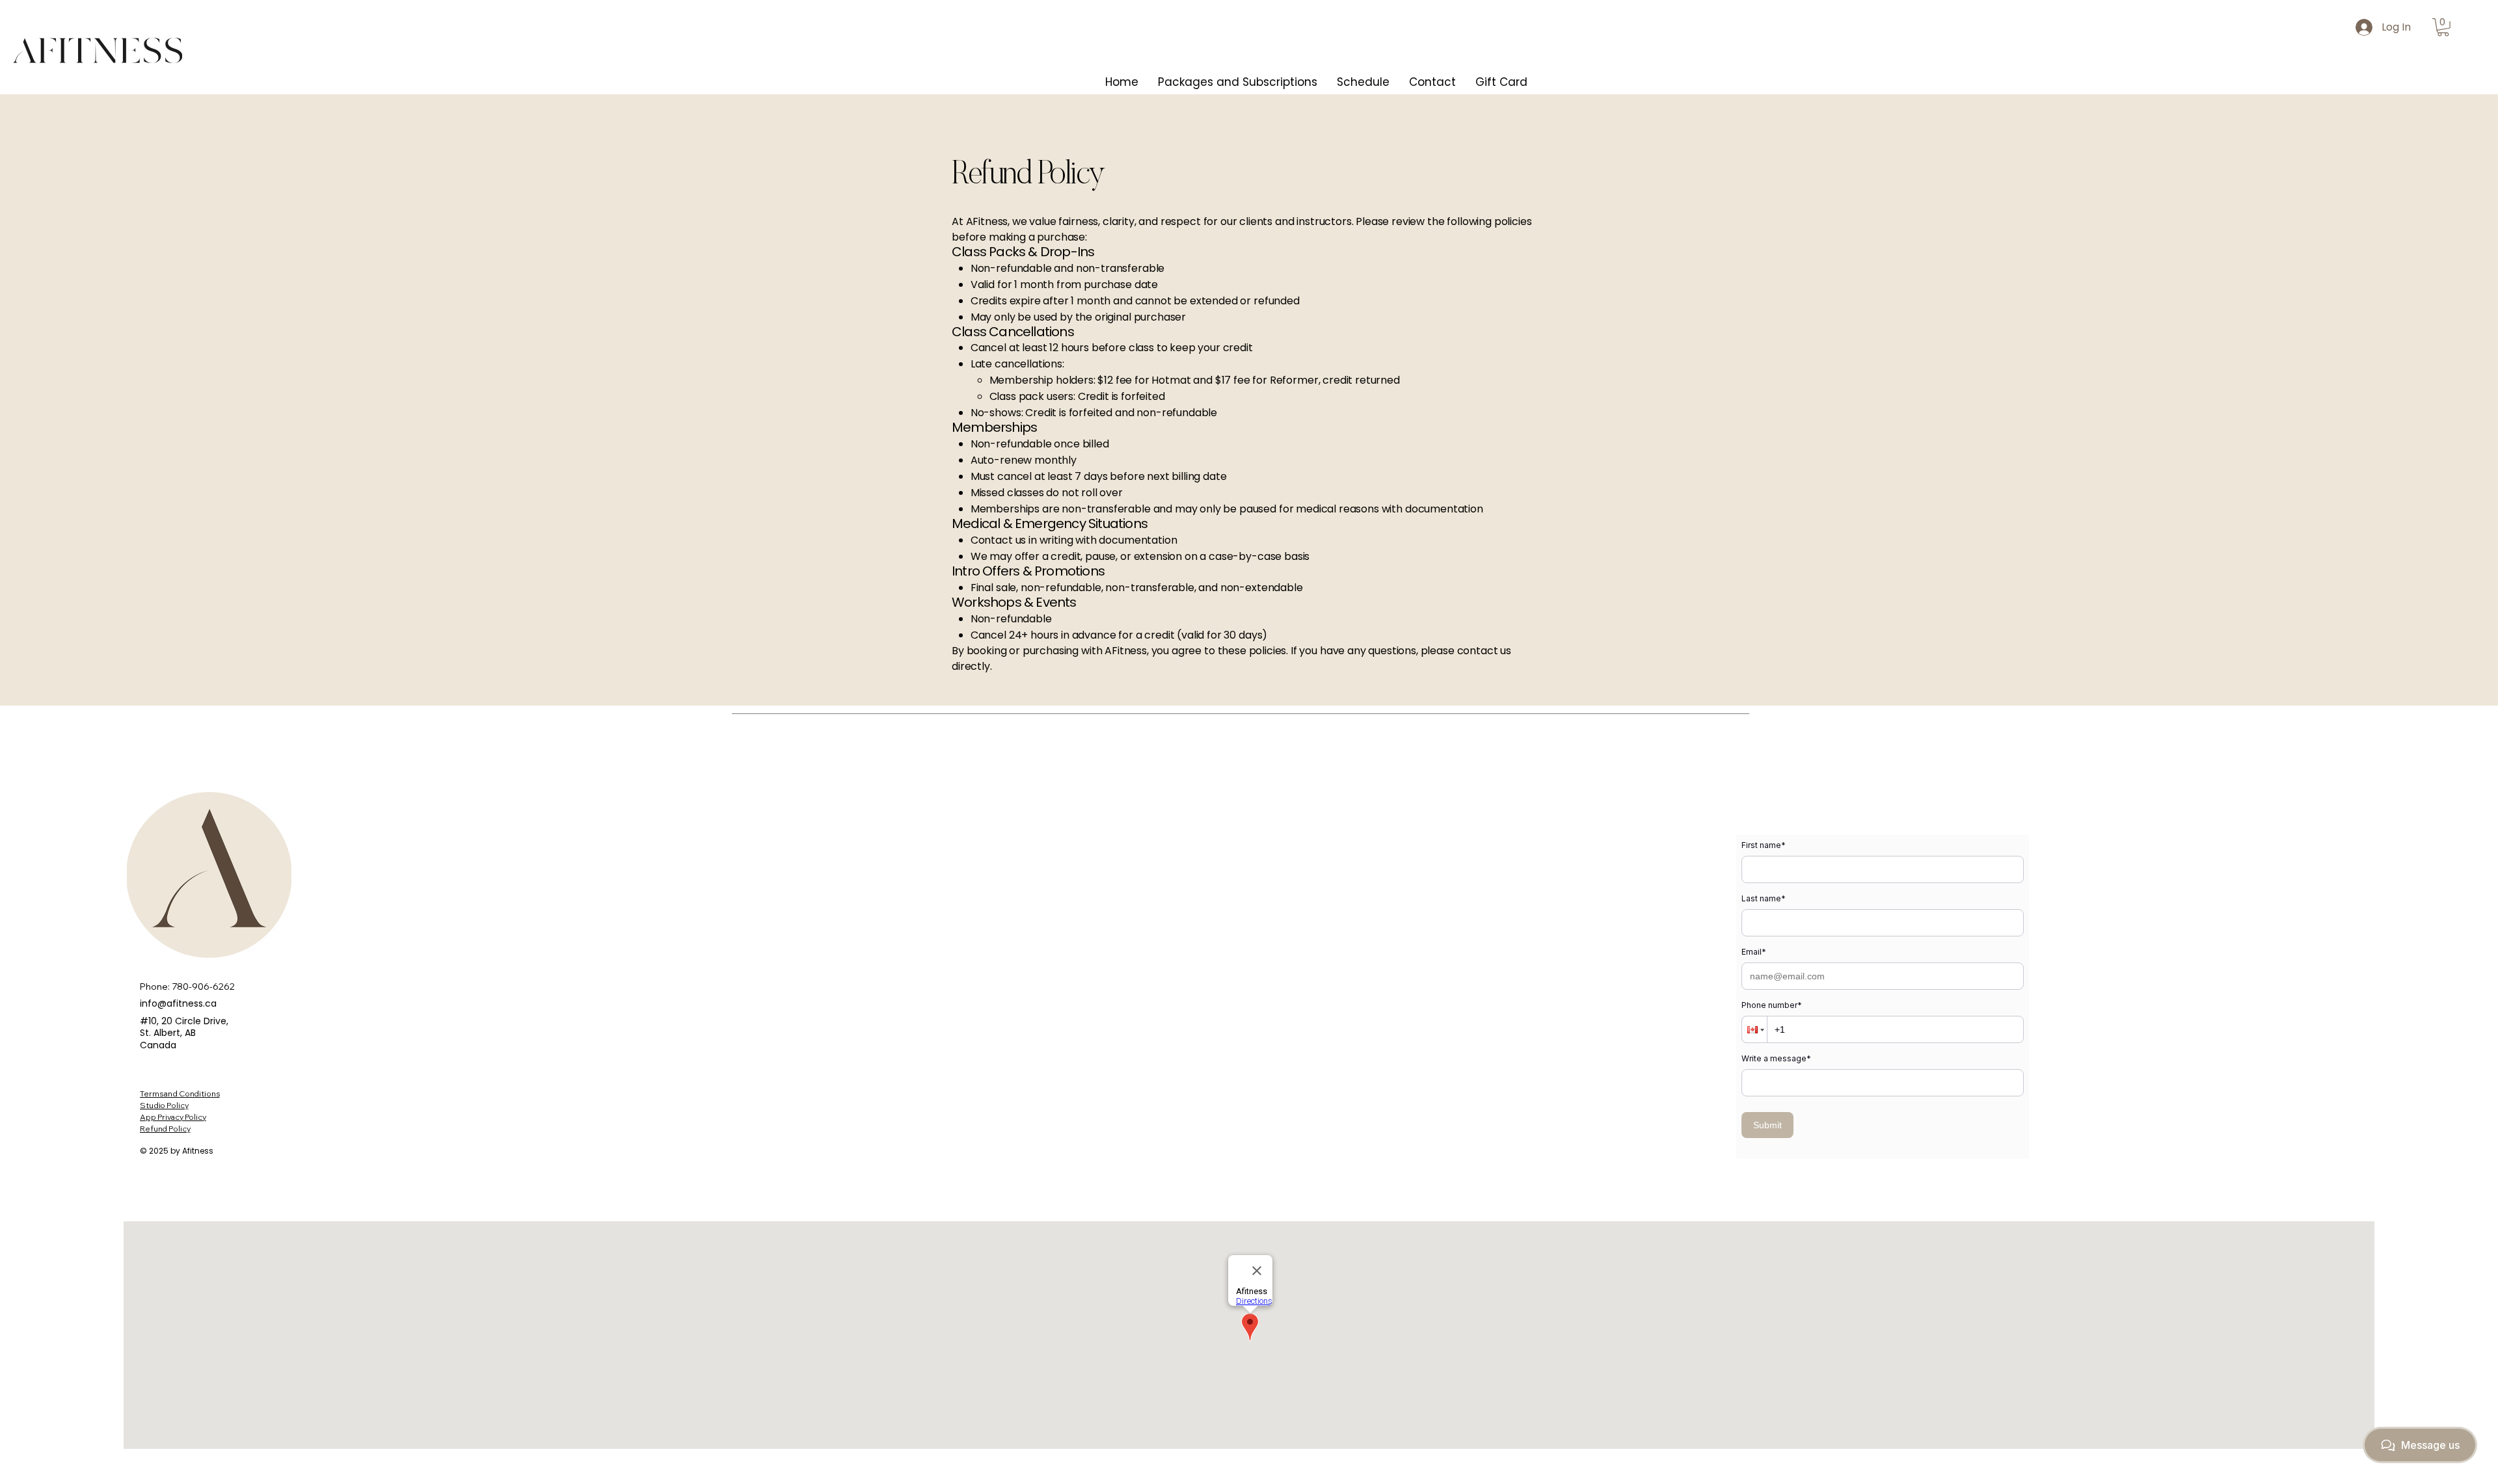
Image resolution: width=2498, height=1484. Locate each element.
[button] (2443, 27)
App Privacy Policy (173, 1117)
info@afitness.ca (178, 1003)
